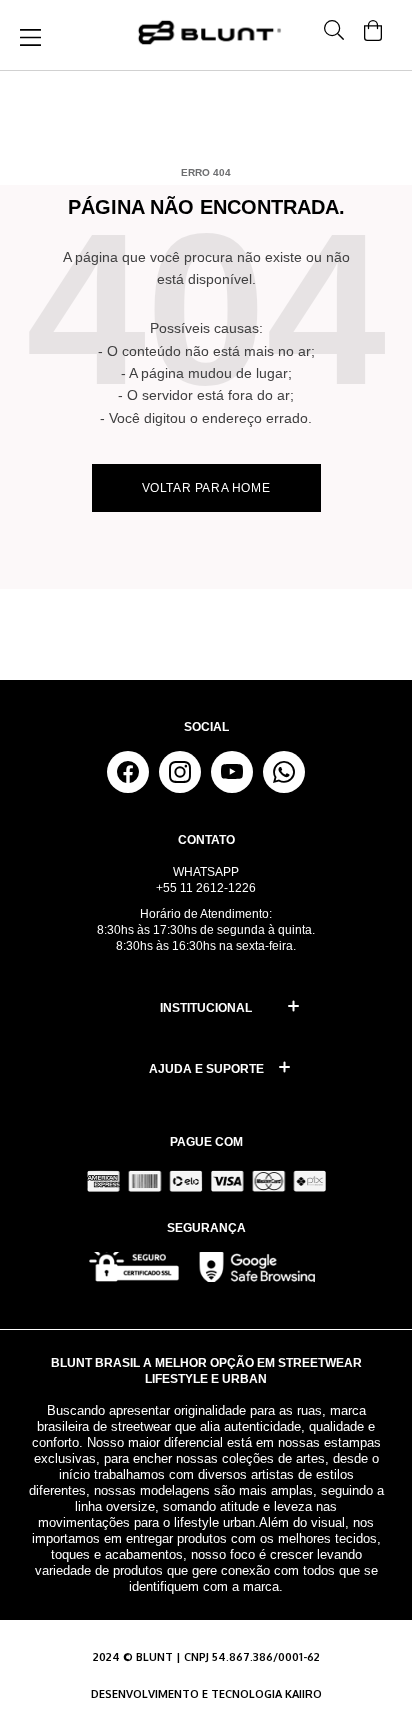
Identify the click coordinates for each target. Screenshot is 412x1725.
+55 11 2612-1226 (206, 888)
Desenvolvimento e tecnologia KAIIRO (206, 1694)
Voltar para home (206, 488)
